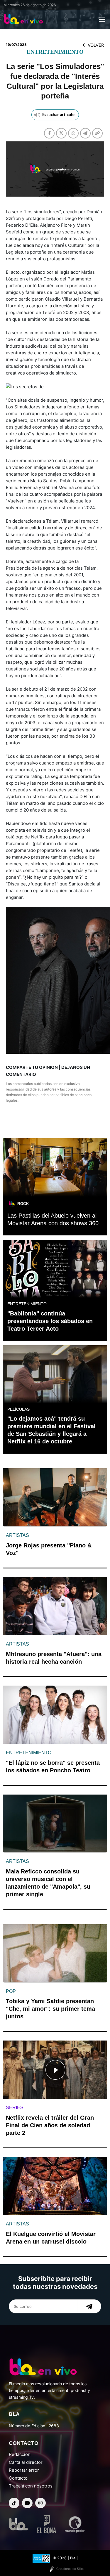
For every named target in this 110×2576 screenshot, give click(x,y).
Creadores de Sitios (70, 2569)
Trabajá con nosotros (31, 2486)
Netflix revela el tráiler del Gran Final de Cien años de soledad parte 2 (50, 2125)
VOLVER (95, 45)
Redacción (20, 2454)
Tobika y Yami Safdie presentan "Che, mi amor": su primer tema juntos (50, 2009)
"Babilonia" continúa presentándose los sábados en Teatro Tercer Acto (50, 1321)
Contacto (18, 2478)
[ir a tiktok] (14, 2503)
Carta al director (26, 2462)
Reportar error (24, 2470)
